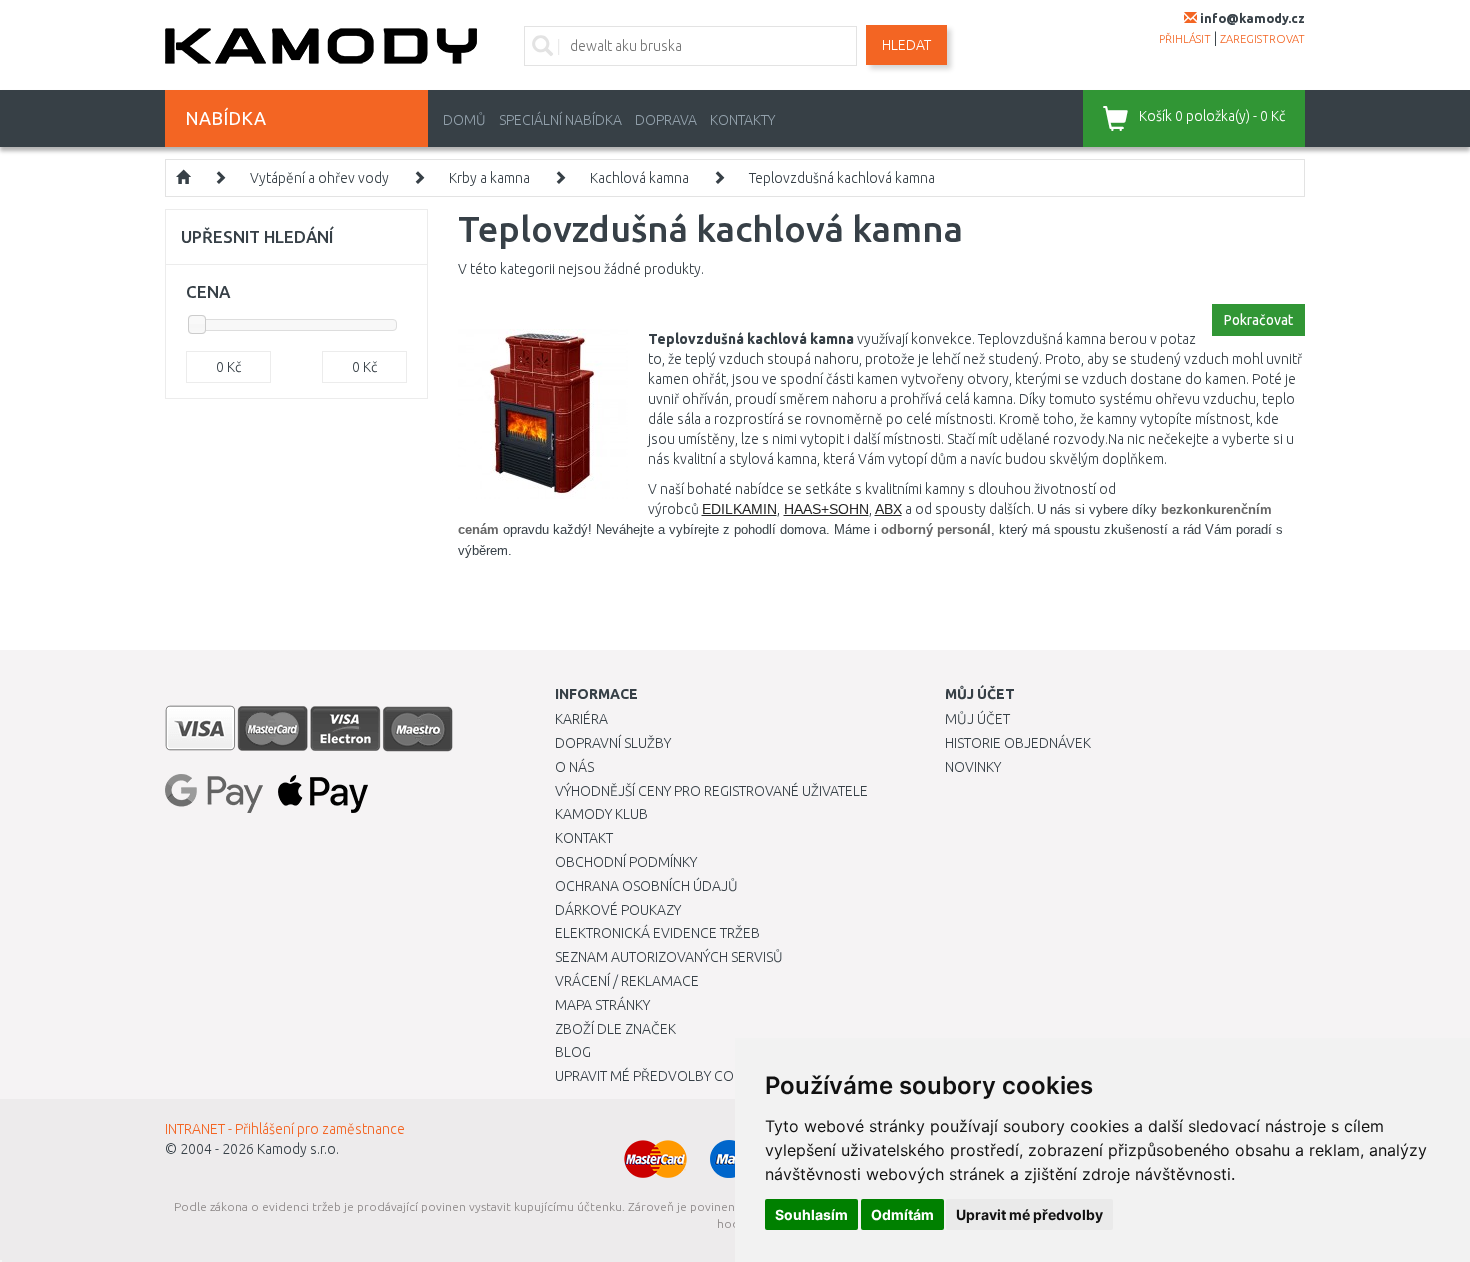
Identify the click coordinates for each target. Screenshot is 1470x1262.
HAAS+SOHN (826, 509)
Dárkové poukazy (618, 910)
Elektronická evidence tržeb (657, 933)
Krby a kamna (489, 178)
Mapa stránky (602, 1005)
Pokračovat (1258, 320)
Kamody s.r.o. (298, 1149)
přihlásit (1185, 39)
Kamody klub (601, 814)
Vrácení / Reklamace (627, 981)
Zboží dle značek (615, 1029)
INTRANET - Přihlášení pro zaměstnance (285, 1129)
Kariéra (581, 719)
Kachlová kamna (639, 178)
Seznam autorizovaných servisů (669, 957)
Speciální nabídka (560, 120)
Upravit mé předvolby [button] (1029, 1214)
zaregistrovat (1262, 39)
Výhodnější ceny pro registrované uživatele (711, 791)
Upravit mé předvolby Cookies (663, 1076)
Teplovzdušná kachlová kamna (842, 178)
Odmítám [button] (902, 1214)
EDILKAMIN (739, 509)
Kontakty (742, 120)
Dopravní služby (613, 743)
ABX (888, 509)
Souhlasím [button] (811, 1214)
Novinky (973, 767)
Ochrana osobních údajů (646, 886)
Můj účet (977, 719)
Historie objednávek (1018, 743)
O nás (574, 767)
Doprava (666, 120)
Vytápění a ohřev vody (319, 178)
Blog (573, 1052)
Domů (464, 120)
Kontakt (584, 838)
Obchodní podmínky (626, 862)
